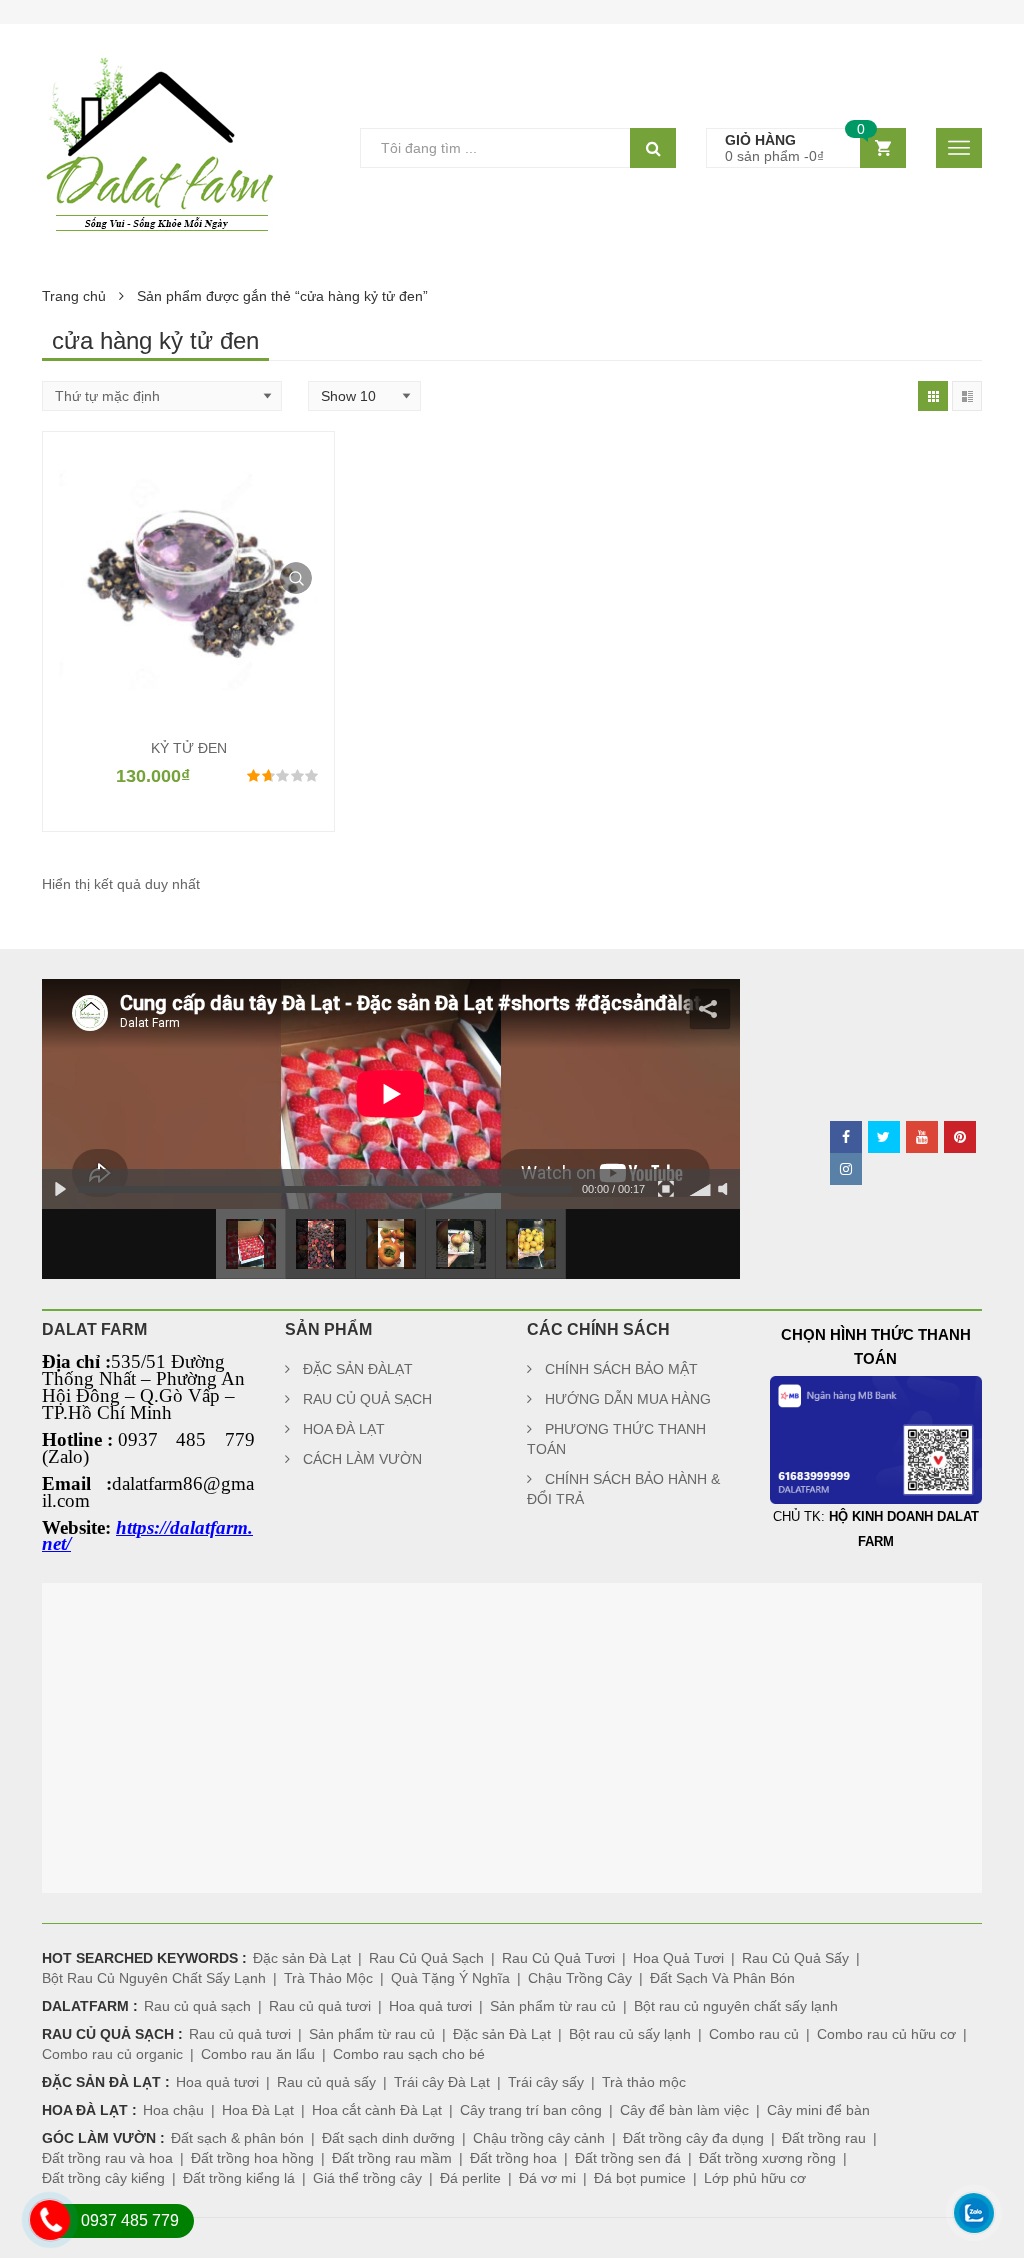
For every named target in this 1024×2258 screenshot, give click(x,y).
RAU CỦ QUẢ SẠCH (367, 1399)
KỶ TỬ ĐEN (189, 748)
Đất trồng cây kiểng (103, 2178)
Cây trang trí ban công (531, 2110)
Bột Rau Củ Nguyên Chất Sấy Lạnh (154, 1978)
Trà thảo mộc (644, 2082)
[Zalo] (973, 2242)
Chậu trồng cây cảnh (539, 2138)
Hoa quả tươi (430, 2006)
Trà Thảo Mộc (328, 1978)
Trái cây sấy (546, 2082)
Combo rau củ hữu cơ (886, 2034)
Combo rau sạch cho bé (409, 2054)
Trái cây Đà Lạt (442, 2082)
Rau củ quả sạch (197, 2006)
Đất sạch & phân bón (237, 2138)
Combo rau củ (754, 2034)
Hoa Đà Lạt (258, 2110)
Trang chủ (74, 296)
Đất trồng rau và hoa (107, 2158)
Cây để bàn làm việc (684, 2110)
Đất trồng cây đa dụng (693, 2138)
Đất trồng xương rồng (767, 2158)
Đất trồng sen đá (628, 2158)
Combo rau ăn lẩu (258, 2054)
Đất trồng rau (824, 2138)
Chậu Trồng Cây (580, 1978)
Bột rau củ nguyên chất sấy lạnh (736, 2006)
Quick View (296, 578)
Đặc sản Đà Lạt (302, 1958)
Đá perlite (470, 2178)
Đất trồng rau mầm (392, 2158)
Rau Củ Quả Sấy (795, 1958)
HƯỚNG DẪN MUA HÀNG (628, 1399)
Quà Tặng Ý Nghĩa (450, 1978)
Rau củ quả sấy (326, 2082)
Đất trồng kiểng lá (239, 2178)
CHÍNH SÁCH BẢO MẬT (621, 1369)
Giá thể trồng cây (367, 2178)
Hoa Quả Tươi (678, 1958)
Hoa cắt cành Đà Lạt (377, 2110)
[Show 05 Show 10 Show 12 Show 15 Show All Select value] (364, 396)
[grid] (933, 396)
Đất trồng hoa (513, 2158)
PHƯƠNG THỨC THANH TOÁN (616, 1439)
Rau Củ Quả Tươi (558, 1958)
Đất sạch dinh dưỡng (388, 2138)
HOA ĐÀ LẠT (344, 1429)
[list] (967, 396)
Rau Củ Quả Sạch (426, 1958)
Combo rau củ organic (112, 2054)
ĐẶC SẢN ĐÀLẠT (358, 1369)
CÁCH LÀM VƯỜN (362, 1459)
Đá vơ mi (547, 2178)
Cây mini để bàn (818, 2110)
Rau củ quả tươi (320, 2006)
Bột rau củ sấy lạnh (630, 2034)
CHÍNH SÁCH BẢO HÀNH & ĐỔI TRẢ (623, 1489)
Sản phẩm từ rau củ (553, 2006)
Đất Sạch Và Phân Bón (722, 1978)
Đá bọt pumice (640, 2178)
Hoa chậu (173, 2110)
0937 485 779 (130, 2220)
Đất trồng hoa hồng (252, 2158)
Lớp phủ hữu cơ (755, 2178)
